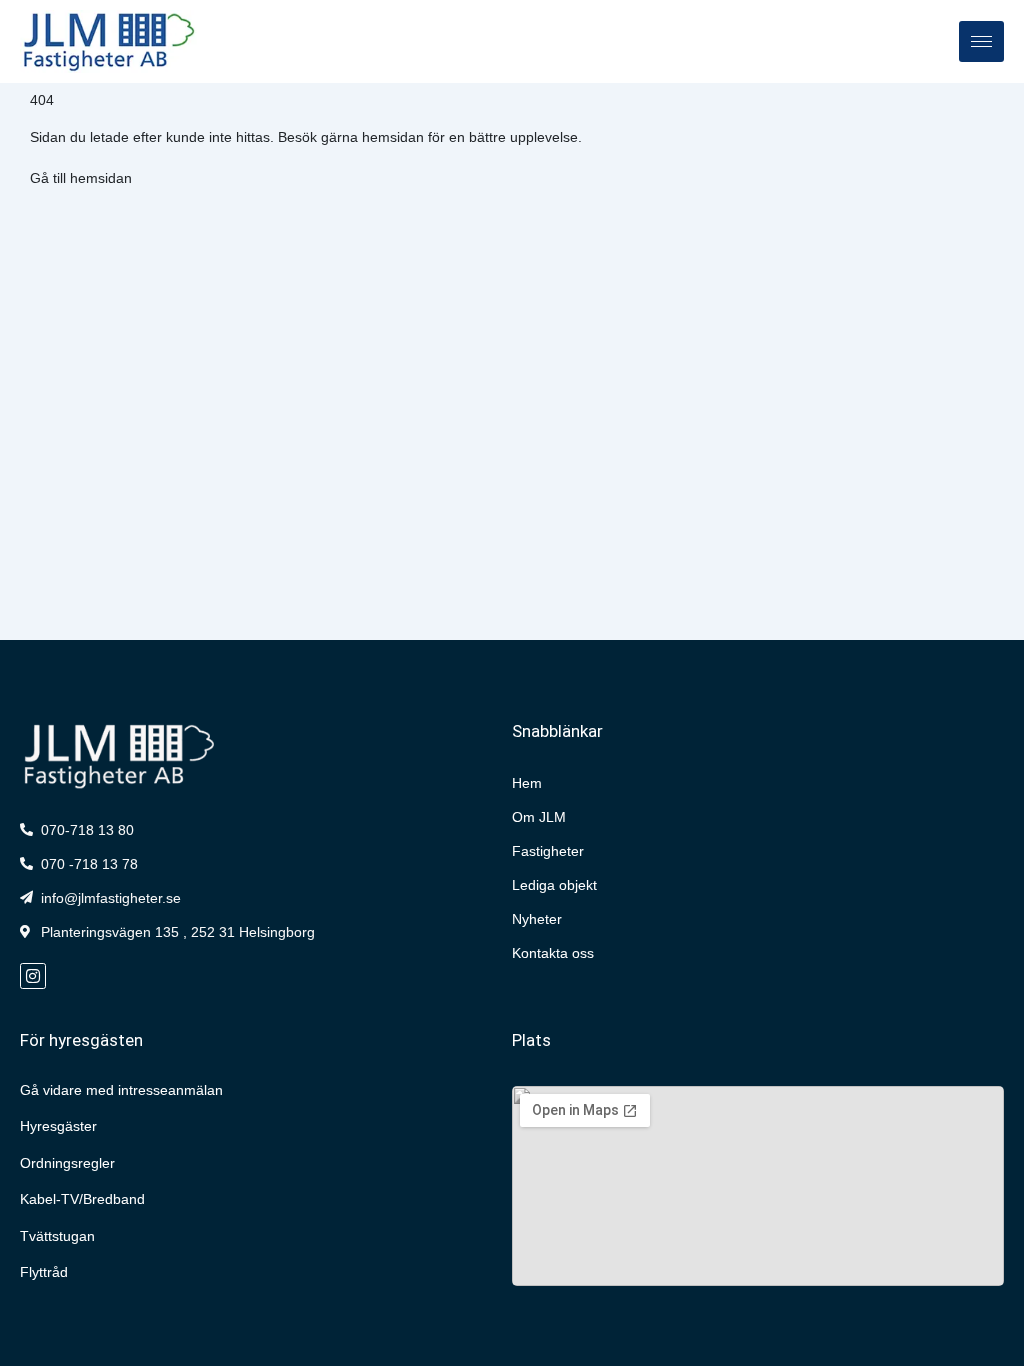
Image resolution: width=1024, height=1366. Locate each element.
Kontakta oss (553, 953)
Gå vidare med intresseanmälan (121, 1090)
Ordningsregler (67, 1163)
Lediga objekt (554, 885)
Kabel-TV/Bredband (82, 1199)
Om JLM (539, 817)
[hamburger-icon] (981, 41)
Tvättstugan (57, 1236)
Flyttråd (44, 1272)
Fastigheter (548, 851)
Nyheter (537, 919)
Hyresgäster (58, 1126)
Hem (527, 783)
